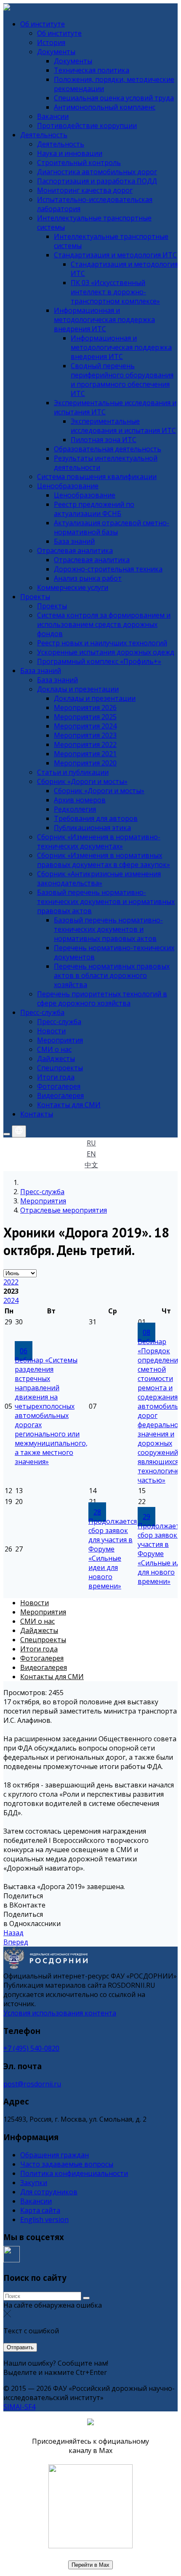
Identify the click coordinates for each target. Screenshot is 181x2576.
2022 (11, 1282)
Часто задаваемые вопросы (67, 2164)
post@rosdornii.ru (32, 2084)
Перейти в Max (90, 2565)
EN (91, 1154)
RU (91, 1143)
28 (97, 1512)
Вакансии (36, 2201)
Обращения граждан (55, 2155)
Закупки (34, 2183)
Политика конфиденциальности (74, 2173)
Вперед (16, 1942)
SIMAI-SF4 (19, 2407)
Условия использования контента (60, 2013)
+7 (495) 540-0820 (31, 2048)
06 (24, 1351)
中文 (91, 1165)
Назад (13, 1933)
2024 (11, 1300)
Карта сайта (40, 2210)
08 (146, 1332)
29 (146, 1517)
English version (44, 2220)
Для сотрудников (49, 2192)
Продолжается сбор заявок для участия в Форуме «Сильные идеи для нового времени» (113, 1554)
